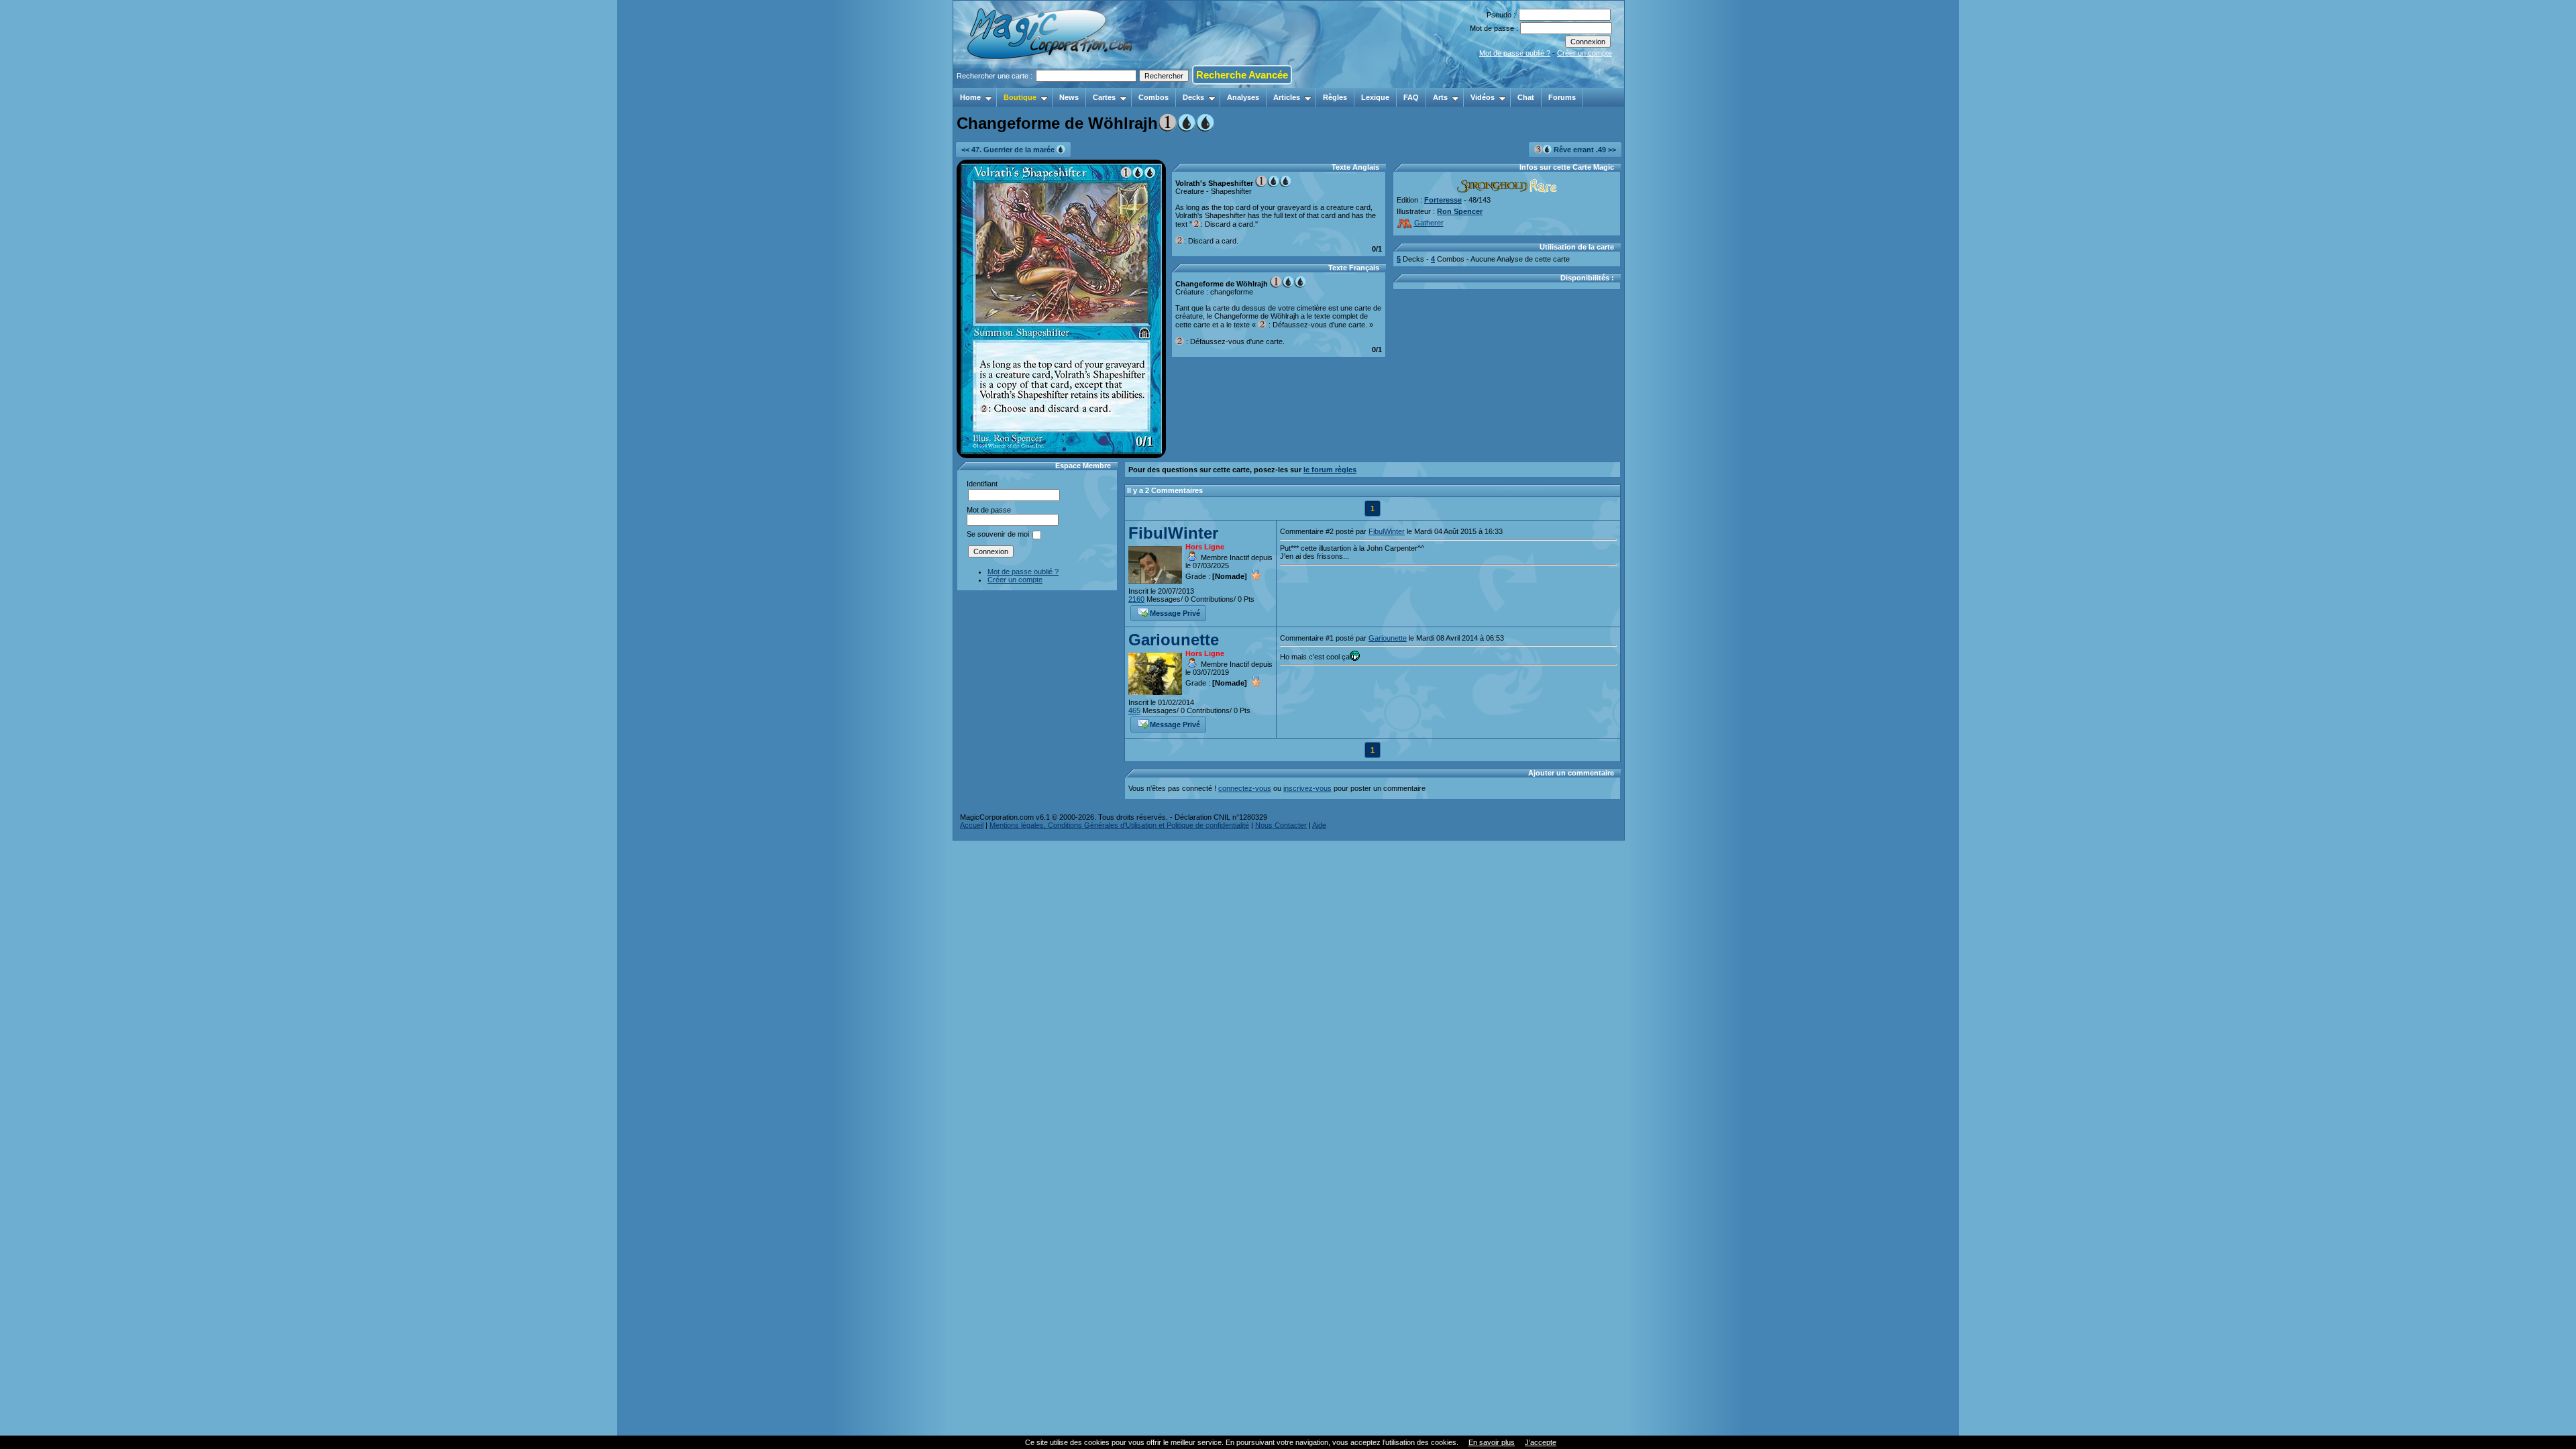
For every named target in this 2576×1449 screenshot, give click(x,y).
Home (970, 97)
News (1069, 97)
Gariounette (1174, 640)
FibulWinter (1173, 533)
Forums (1562, 97)
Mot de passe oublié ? (1515, 53)
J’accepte (1541, 1442)
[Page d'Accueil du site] (1051, 84)
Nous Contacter (1281, 825)
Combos (1153, 97)
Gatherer (1429, 223)
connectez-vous (1245, 788)
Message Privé (1175, 613)
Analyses (1243, 97)
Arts (1440, 97)
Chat (1526, 97)
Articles (1287, 97)
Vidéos (1483, 97)
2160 (1136, 599)
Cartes (1104, 97)
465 (1134, 710)
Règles (1335, 97)
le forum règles (1330, 470)
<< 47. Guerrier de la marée (1009, 150)
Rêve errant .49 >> (1584, 150)
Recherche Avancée (1242, 75)
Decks (1193, 97)
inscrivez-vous (1307, 788)
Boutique (1020, 97)
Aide (1319, 825)
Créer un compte (1585, 53)
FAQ (1411, 97)
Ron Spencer (1460, 211)
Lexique (1375, 97)
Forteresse (1443, 200)
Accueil (972, 825)
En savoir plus (1492, 1442)
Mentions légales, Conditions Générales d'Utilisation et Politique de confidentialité (1119, 825)
